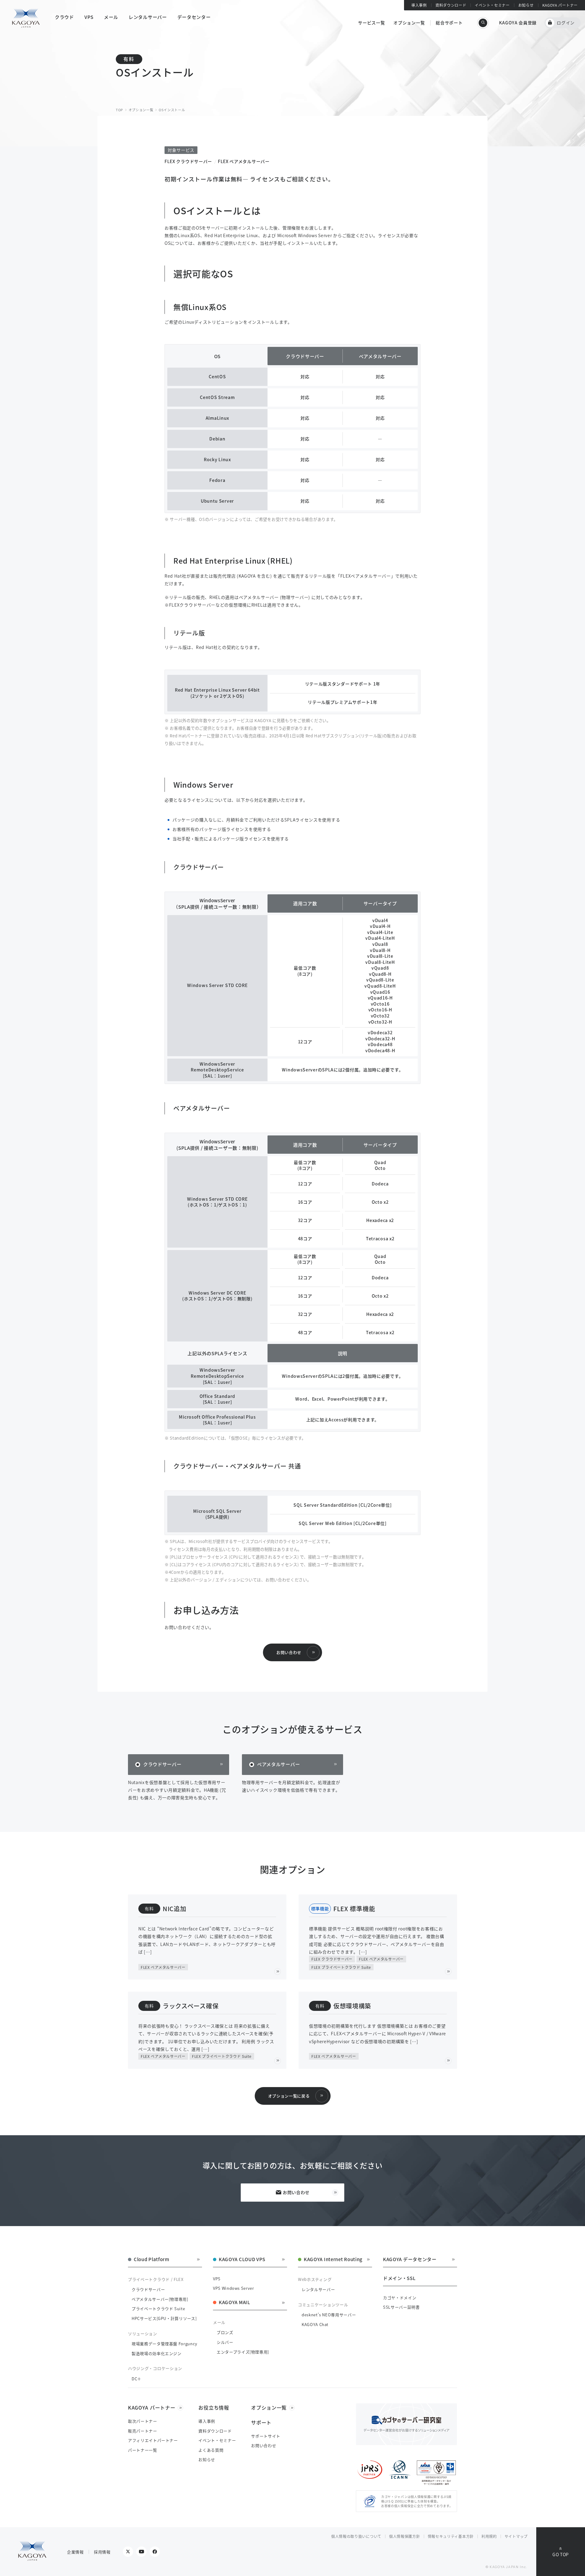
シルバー (225, 2342)
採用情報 (102, 2552)
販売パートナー (143, 2431)
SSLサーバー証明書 (401, 2307)
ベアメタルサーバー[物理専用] (160, 2299)
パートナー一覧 (143, 2450)
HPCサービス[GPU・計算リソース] (164, 2318)
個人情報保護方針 (405, 2536)
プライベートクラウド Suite (158, 2309)
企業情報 (75, 2552)
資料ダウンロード (451, 5)
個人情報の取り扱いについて (356, 2536)
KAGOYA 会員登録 (518, 23)
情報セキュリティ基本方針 (451, 2536)
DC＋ (136, 2379)
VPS (217, 2279)
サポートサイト (266, 2436)
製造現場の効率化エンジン (157, 2353)
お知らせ (526, 5)
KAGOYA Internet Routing (333, 2260)
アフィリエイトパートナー (153, 2440)
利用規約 (489, 2536)
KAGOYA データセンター (410, 2260)
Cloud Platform (152, 2260)
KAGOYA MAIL (234, 2303)
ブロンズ (225, 2332)
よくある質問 (211, 2450)
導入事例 (419, 5)
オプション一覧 (409, 23)
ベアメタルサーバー (278, 1764)
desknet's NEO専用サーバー (329, 2315)
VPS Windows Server (234, 2288)
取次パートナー (143, 2421)
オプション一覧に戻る (289, 2096)
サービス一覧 (371, 23)
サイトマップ (516, 2536)
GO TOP (561, 2554)
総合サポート (449, 23)
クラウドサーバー (162, 1764)
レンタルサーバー (318, 2289)
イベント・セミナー (492, 5)
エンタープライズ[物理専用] (243, 2352)
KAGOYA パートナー (560, 5)
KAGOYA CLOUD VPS (242, 2260)
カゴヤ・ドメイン (400, 2298)
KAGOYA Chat (315, 2324)
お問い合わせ (289, 1652)
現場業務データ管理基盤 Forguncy (165, 2344)
